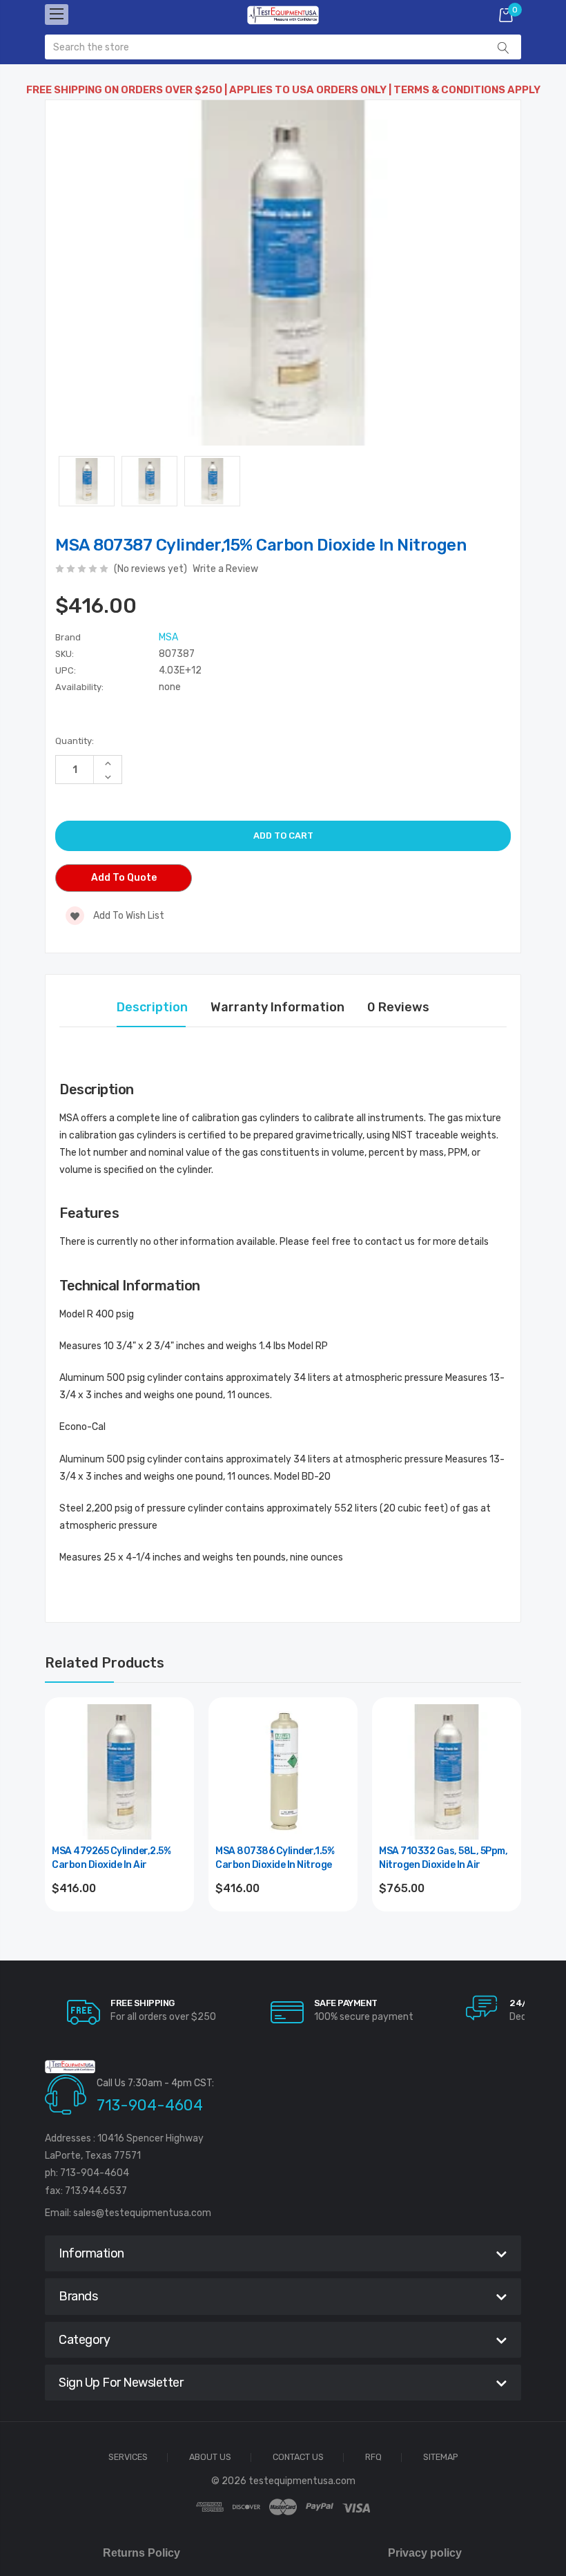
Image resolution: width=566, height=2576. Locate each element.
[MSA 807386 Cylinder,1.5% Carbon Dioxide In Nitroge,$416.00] (283, 1772)
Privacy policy (425, 2553)
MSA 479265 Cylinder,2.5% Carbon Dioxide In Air (111, 1858)
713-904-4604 (150, 2105)
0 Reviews (398, 1007)
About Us (210, 2458)
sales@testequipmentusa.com (142, 2213)
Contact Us (298, 2458)
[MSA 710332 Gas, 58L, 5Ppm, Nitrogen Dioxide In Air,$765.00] (447, 1772)
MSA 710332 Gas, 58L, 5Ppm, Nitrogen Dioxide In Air (443, 1858)
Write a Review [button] (225, 569)
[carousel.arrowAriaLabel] (84, 2012)
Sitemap (441, 2458)
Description (152, 1007)
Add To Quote (124, 878)
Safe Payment (346, 2003)
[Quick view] (175, 1775)
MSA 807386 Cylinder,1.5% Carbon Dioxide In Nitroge (275, 1858)
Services (128, 2458)
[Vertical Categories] (57, 15)
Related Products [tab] (105, 1663)
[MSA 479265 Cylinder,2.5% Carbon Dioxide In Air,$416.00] (119, 1772)
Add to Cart (120, 1926)
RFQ (373, 2458)
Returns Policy (141, 2553)
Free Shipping (143, 2003)
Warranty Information (277, 1007)
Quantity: (75, 741)
